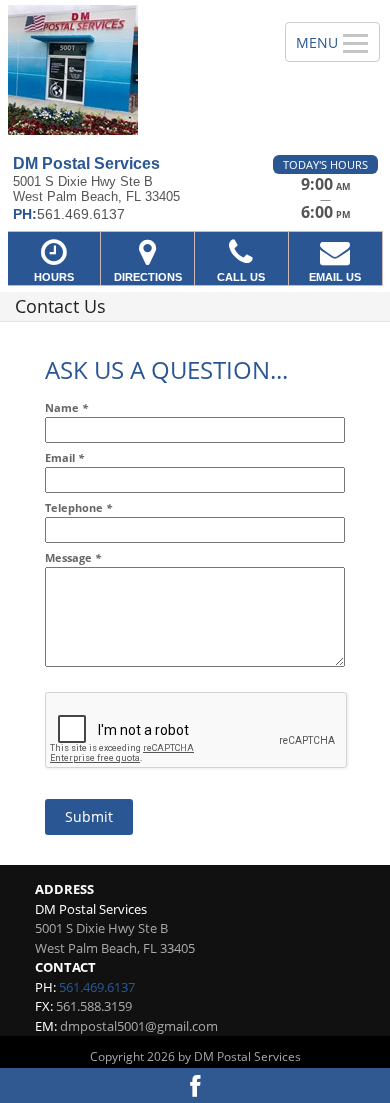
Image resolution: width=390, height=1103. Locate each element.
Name (66, 407)
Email (64, 457)
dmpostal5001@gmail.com (139, 1026)
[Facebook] (195, 1085)
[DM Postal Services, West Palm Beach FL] (131, 70)
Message (73, 557)
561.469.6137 (97, 987)
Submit (89, 816)
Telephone (78, 507)
